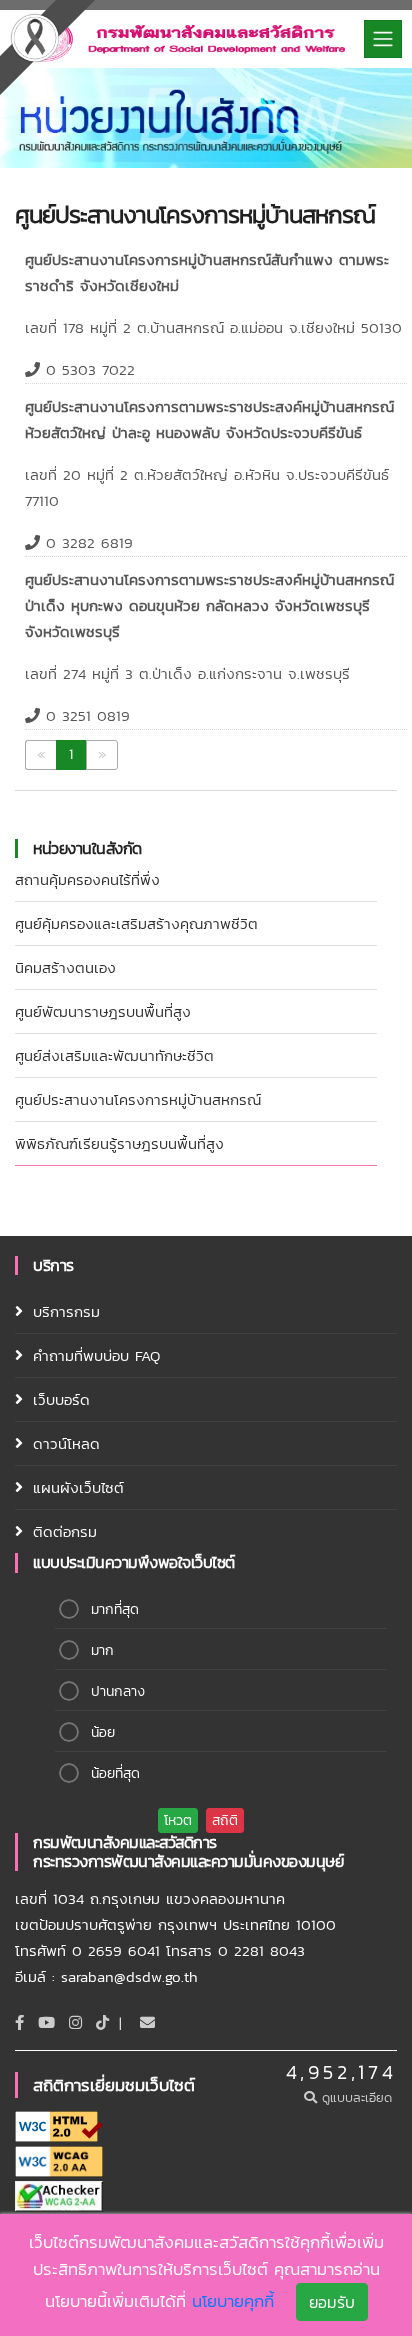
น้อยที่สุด (115, 1773)
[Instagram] (75, 2022)
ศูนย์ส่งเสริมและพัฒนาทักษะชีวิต (114, 1055)
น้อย (103, 1732)
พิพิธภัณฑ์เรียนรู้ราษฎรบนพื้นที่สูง (119, 1143)
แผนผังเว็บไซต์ (78, 1487)
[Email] (147, 2022)
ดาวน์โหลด (66, 1443)
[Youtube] (46, 2022)
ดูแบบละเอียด (357, 2097)
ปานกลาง (118, 1691)
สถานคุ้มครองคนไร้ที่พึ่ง (87, 879)
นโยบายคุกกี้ (233, 2301)
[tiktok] (102, 2022)
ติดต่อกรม (65, 1531)
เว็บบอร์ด (61, 1399)
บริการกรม (66, 1311)
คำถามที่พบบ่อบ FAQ (96, 1355)
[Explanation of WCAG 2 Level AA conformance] (59, 2159)
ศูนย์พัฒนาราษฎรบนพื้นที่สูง (103, 1011)
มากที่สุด (115, 1609)
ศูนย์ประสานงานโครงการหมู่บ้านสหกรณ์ (138, 1099)
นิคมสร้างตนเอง (65, 967)
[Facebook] (19, 2022)
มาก (102, 1650)
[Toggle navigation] (383, 39)
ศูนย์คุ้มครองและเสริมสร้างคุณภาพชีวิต (136, 923)
